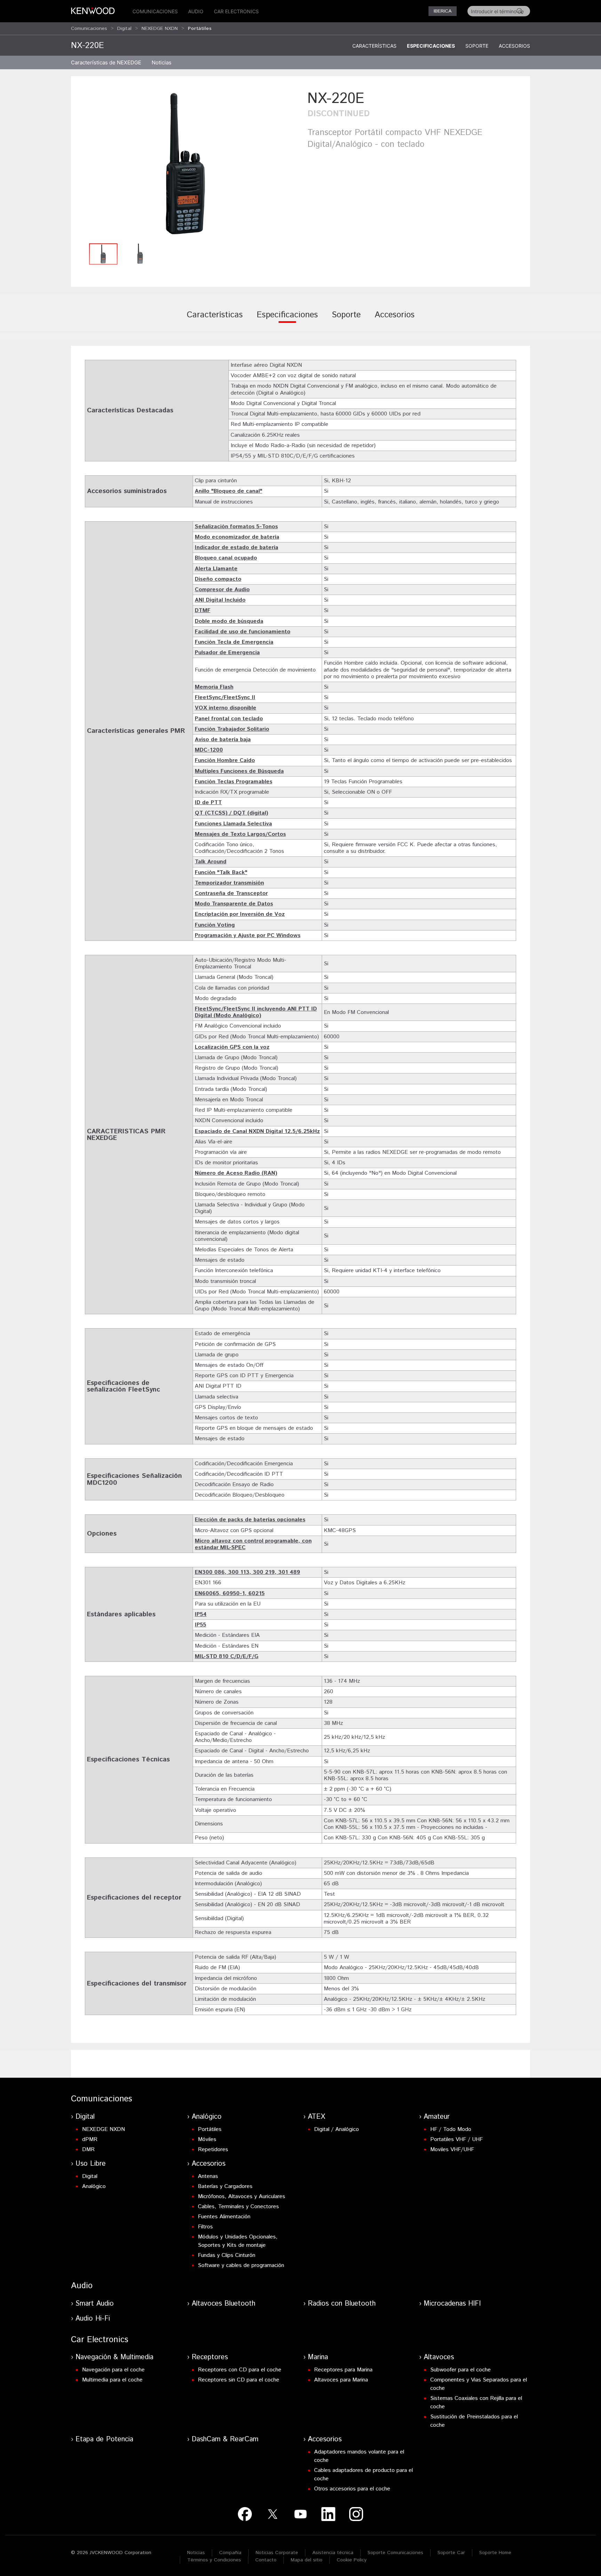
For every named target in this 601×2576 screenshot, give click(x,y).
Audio (196, 11)
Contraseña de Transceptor (231, 893)
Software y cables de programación (241, 2265)
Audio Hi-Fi (93, 2319)
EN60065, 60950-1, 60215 (230, 1594)
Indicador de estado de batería (237, 548)
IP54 (201, 1614)
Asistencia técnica (333, 2553)
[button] (186, 164)
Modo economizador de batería (237, 537)
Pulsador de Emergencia (227, 653)
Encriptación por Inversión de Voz (240, 914)
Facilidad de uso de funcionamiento (243, 632)
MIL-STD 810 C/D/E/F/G (227, 1656)
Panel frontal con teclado (229, 719)
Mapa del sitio (307, 2560)
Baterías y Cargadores (225, 2186)
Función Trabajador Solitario (232, 729)
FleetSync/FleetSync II (225, 697)
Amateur (437, 2117)
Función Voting (215, 925)
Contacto (266, 2560)
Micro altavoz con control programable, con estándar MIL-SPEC (253, 1544)
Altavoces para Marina (341, 2380)
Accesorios (514, 46)
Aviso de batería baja (223, 740)
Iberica (443, 11)
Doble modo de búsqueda (229, 621)
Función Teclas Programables (234, 782)
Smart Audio (95, 2304)
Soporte (477, 46)
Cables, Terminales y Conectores (238, 2207)
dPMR (90, 2139)
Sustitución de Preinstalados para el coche (474, 2421)
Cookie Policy (352, 2560)
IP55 (201, 1625)
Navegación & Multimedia (114, 2357)
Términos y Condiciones (214, 2560)
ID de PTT (208, 803)
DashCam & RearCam (225, 2439)
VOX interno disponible (226, 708)
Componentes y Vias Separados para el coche (479, 2384)
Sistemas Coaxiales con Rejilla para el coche (476, 2403)
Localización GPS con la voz (232, 1047)
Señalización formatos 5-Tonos (236, 527)
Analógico (207, 2117)
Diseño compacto (218, 579)
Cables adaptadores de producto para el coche (363, 2475)
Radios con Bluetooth (342, 2304)
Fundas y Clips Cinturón (227, 2255)
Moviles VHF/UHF (452, 2150)
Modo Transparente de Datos (234, 904)
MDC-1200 (209, 750)
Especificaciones (431, 46)
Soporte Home (495, 2553)
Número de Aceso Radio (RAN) (236, 1173)
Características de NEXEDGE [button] (106, 62)
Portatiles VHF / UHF (456, 2139)
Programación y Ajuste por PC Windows (248, 936)
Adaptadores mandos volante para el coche (359, 2456)
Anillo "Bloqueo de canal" (229, 491)
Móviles (207, 2139)
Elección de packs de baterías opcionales (250, 1520)
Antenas (208, 2176)
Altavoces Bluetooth (223, 2304)
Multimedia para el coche (112, 2380)
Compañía (230, 2553)
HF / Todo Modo (451, 2129)
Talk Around (211, 862)
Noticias (162, 62)
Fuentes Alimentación (224, 2217)
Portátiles (210, 2129)
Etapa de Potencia (104, 2439)
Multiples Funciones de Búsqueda (239, 771)
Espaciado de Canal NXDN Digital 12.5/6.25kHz (257, 1131)
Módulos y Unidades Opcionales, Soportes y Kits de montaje (238, 2241)
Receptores (210, 2357)
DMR (88, 2150)
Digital (124, 29)
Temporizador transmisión (229, 883)
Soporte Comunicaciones (395, 2553)
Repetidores (213, 2150)
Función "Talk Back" (221, 873)
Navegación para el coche (113, 2370)
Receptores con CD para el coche (240, 2370)
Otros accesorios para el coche (352, 2489)
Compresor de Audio (222, 590)
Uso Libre (91, 2164)
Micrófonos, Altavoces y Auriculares (242, 2197)
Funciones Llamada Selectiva (233, 824)
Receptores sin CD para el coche (239, 2380)
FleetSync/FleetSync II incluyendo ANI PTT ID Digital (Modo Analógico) (256, 1012)
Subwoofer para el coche (460, 2370)
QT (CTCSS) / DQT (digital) (231, 813)
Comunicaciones (155, 11)
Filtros (205, 2227)
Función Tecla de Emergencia (234, 642)
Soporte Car (451, 2553)
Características (374, 46)
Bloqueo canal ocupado (226, 558)
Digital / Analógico (336, 2129)
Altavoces (439, 2357)
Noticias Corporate (277, 2553)
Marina (318, 2357)
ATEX (316, 2117)
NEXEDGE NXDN (160, 29)
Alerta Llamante (216, 569)
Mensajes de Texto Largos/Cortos (240, 834)
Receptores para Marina (343, 2370)
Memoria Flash (214, 687)
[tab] (215, 320)
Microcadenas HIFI (452, 2304)
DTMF (203, 611)
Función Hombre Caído (225, 760)
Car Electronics (236, 11)
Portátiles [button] (200, 29)
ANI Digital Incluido (220, 600)
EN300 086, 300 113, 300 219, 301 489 (247, 1572)
